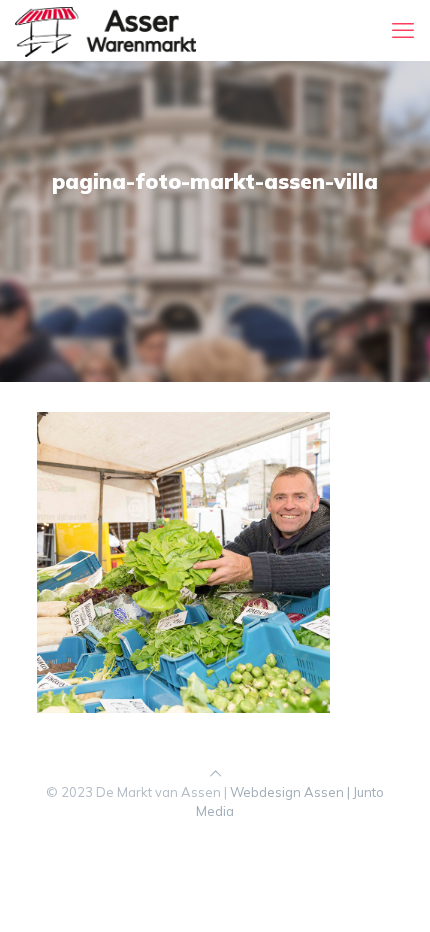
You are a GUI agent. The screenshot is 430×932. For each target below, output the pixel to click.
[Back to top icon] (215, 773)
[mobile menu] (403, 30)
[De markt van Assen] (105, 30)
